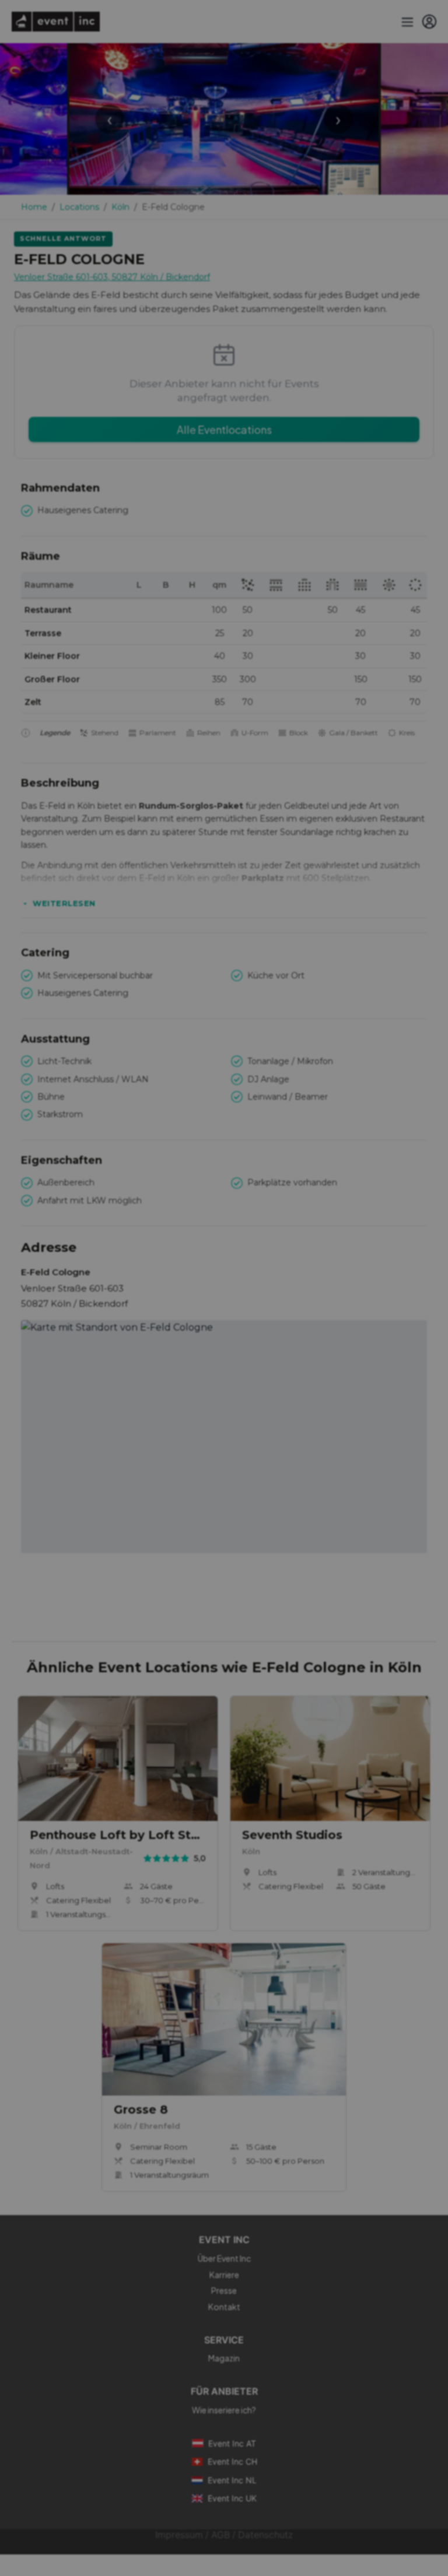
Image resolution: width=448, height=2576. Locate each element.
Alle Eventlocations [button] (224, 429)
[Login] (429, 22)
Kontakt (224, 2307)
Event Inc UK (232, 2498)
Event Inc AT (232, 2443)
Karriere (224, 2275)
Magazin (224, 2358)
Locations (79, 207)
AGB (220, 2535)
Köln (120, 207)
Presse (224, 2290)
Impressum (179, 2535)
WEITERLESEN (64, 903)
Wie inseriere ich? (224, 2410)
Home (34, 207)
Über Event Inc (224, 2258)
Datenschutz (266, 2535)
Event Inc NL (232, 2480)
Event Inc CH (232, 2461)
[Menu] (406, 22)
